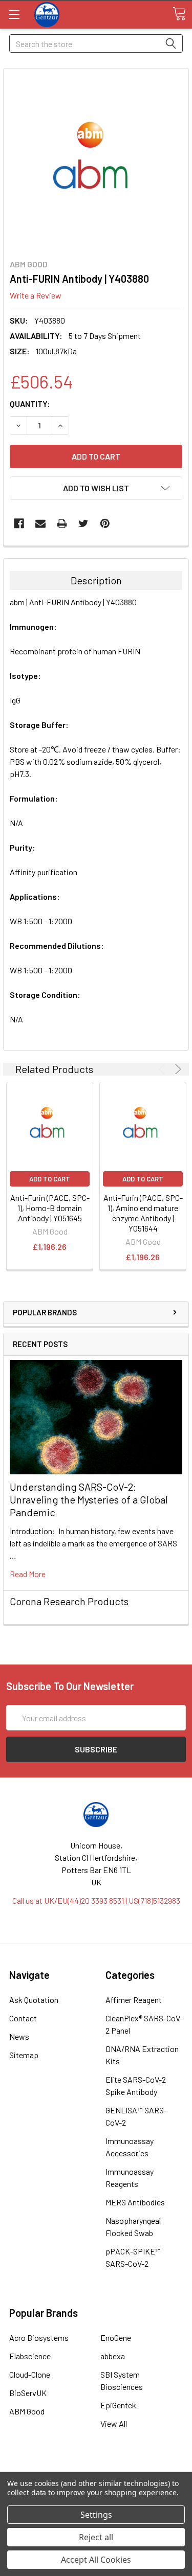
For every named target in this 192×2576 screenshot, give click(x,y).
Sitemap (24, 2055)
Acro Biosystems (39, 2338)
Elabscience (30, 2356)
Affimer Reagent (134, 2000)
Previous (164, 1069)
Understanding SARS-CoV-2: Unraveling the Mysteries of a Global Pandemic (89, 1499)
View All (114, 2423)
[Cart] (179, 14)
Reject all (96, 2537)
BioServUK (28, 2393)
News (19, 2036)
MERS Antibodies (135, 2202)
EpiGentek (118, 2405)
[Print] (62, 523)
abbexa (113, 2356)
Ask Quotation (34, 2000)
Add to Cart (50, 1179)
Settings (96, 2515)
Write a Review (36, 295)
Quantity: (30, 404)
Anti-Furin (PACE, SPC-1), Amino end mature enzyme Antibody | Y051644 (143, 1213)
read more (28, 1574)
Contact (23, 2018)
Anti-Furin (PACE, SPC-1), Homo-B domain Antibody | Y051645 (50, 1208)
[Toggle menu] (14, 14)
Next (176, 1069)
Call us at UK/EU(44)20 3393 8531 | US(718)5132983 (96, 1900)
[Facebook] (19, 523)
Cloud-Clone (30, 2374)
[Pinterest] (105, 523)
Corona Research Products (69, 1601)
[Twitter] (83, 523)
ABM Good (27, 2411)
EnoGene (116, 2338)
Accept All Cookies (96, 2560)
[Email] (40, 523)
